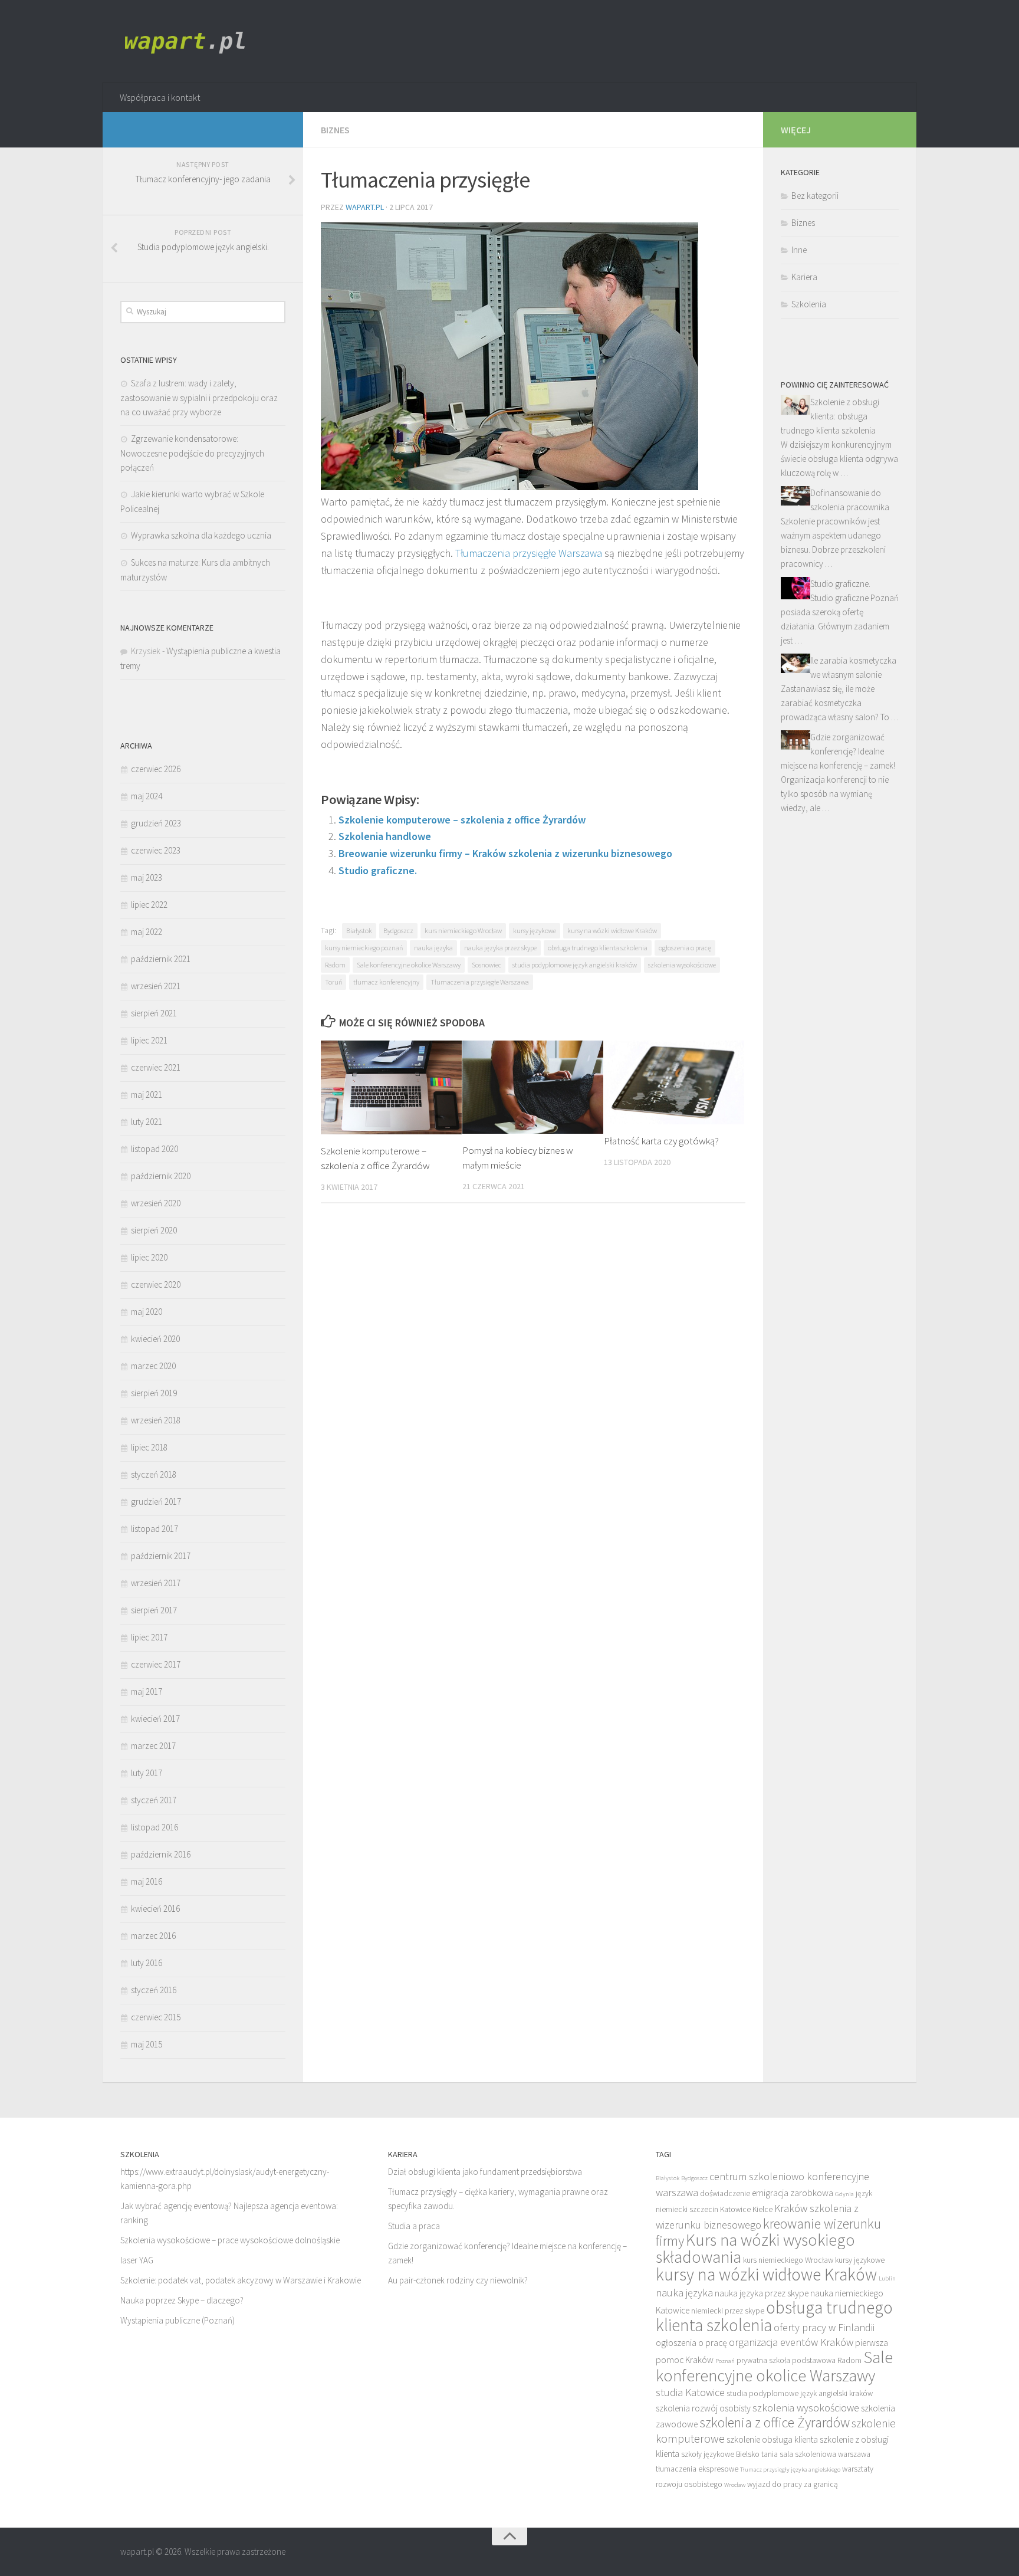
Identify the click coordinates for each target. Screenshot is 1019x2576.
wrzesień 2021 (156, 986)
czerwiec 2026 (156, 769)
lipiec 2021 (149, 1040)
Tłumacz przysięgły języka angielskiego (790, 2470)
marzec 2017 (153, 1746)
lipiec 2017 (149, 1637)
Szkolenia (809, 304)
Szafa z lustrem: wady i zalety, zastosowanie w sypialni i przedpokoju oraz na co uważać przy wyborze (199, 398)
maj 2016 (147, 1881)
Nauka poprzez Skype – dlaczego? (182, 2300)
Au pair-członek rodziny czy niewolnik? (458, 2280)
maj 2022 (147, 932)
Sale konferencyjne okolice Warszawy (409, 965)
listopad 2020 (155, 1149)
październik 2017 (161, 1556)
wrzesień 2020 (156, 1203)
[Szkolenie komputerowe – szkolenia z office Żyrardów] (391, 1087)
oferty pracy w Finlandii (824, 2327)
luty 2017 (147, 1773)
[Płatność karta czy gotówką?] (674, 1083)
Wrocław (735, 2485)
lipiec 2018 (149, 1447)
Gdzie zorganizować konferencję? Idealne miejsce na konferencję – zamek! (838, 751)
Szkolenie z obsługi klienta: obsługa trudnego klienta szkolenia (830, 416)
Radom (335, 965)
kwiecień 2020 (155, 1339)
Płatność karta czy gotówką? (661, 1141)
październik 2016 (161, 1854)
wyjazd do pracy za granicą (793, 2484)
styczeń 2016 (154, 1990)
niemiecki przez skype (728, 2311)
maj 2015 (147, 2044)
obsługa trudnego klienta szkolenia (598, 948)
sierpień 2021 (154, 1013)
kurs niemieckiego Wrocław (463, 931)
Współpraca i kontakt (160, 97)
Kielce (762, 2209)
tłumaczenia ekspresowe (697, 2469)
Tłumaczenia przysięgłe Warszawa (529, 553)
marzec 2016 (153, 1936)
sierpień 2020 (154, 1230)
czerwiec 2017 (156, 1664)
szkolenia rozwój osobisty (703, 2408)
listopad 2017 (155, 1529)
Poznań (725, 2361)
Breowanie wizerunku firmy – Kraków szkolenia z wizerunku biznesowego (505, 853)
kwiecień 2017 (155, 1719)
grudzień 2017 (156, 1502)
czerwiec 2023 (156, 850)
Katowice (735, 2209)
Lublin (887, 2278)
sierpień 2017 (154, 1610)
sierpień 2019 (154, 1393)
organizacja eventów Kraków (791, 2342)
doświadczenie (725, 2193)
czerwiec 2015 (156, 2017)
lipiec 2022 (149, 905)
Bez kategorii (815, 196)
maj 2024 (147, 796)
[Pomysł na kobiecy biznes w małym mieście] (533, 1087)
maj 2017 (147, 1691)
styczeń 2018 (154, 1474)
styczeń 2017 (154, 1800)
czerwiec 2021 (156, 1067)
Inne (799, 250)
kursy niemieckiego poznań (364, 948)
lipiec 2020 (149, 1257)
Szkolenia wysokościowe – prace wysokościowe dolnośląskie (230, 2240)
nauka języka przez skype (500, 948)
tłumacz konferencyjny (386, 982)
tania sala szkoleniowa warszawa (816, 2454)
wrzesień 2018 (156, 1420)
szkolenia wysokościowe (682, 965)
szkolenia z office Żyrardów (775, 2422)
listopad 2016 (155, 1827)
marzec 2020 (153, 1366)
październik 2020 (161, 1176)
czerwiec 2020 (156, 1284)
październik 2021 (161, 959)
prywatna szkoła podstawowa (786, 2360)
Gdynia (844, 2194)
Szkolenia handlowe (385, 836)
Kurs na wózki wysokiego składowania (755, 2248)
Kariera (804, 277)
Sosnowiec (487, 965)
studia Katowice (690, 2392)
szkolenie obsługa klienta (772, 2439)
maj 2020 (147, 1312)
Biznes (335, 130)
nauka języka (433, 948)
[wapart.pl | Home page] (188, 41)
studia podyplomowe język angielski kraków (575, 965)
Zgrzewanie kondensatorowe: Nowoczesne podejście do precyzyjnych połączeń (192, 453)
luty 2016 (147, 1963)
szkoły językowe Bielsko (720, 2454)
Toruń (333, 982)
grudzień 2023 (156, 823)
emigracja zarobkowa (793, 2193)
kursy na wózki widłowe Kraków (612, 931)
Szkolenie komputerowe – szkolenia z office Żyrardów (462, 820)
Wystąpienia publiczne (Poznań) (177, 2320)
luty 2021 (147, 1122)
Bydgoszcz (398, 931)
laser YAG (137, 2260)
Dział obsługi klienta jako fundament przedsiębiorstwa (485, 2172)
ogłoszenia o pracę (685, 948)
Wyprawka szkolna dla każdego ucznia (201, 535)
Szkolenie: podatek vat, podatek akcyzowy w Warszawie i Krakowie (241, 2280)
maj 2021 (147, 1095)
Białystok (359, 931)
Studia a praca (414, 2226)
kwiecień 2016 (155, 1909)
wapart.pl (365, 207)
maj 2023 (147, 877)
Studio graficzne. (378, 870)
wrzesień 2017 (156, 1583)
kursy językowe (535, 931)
